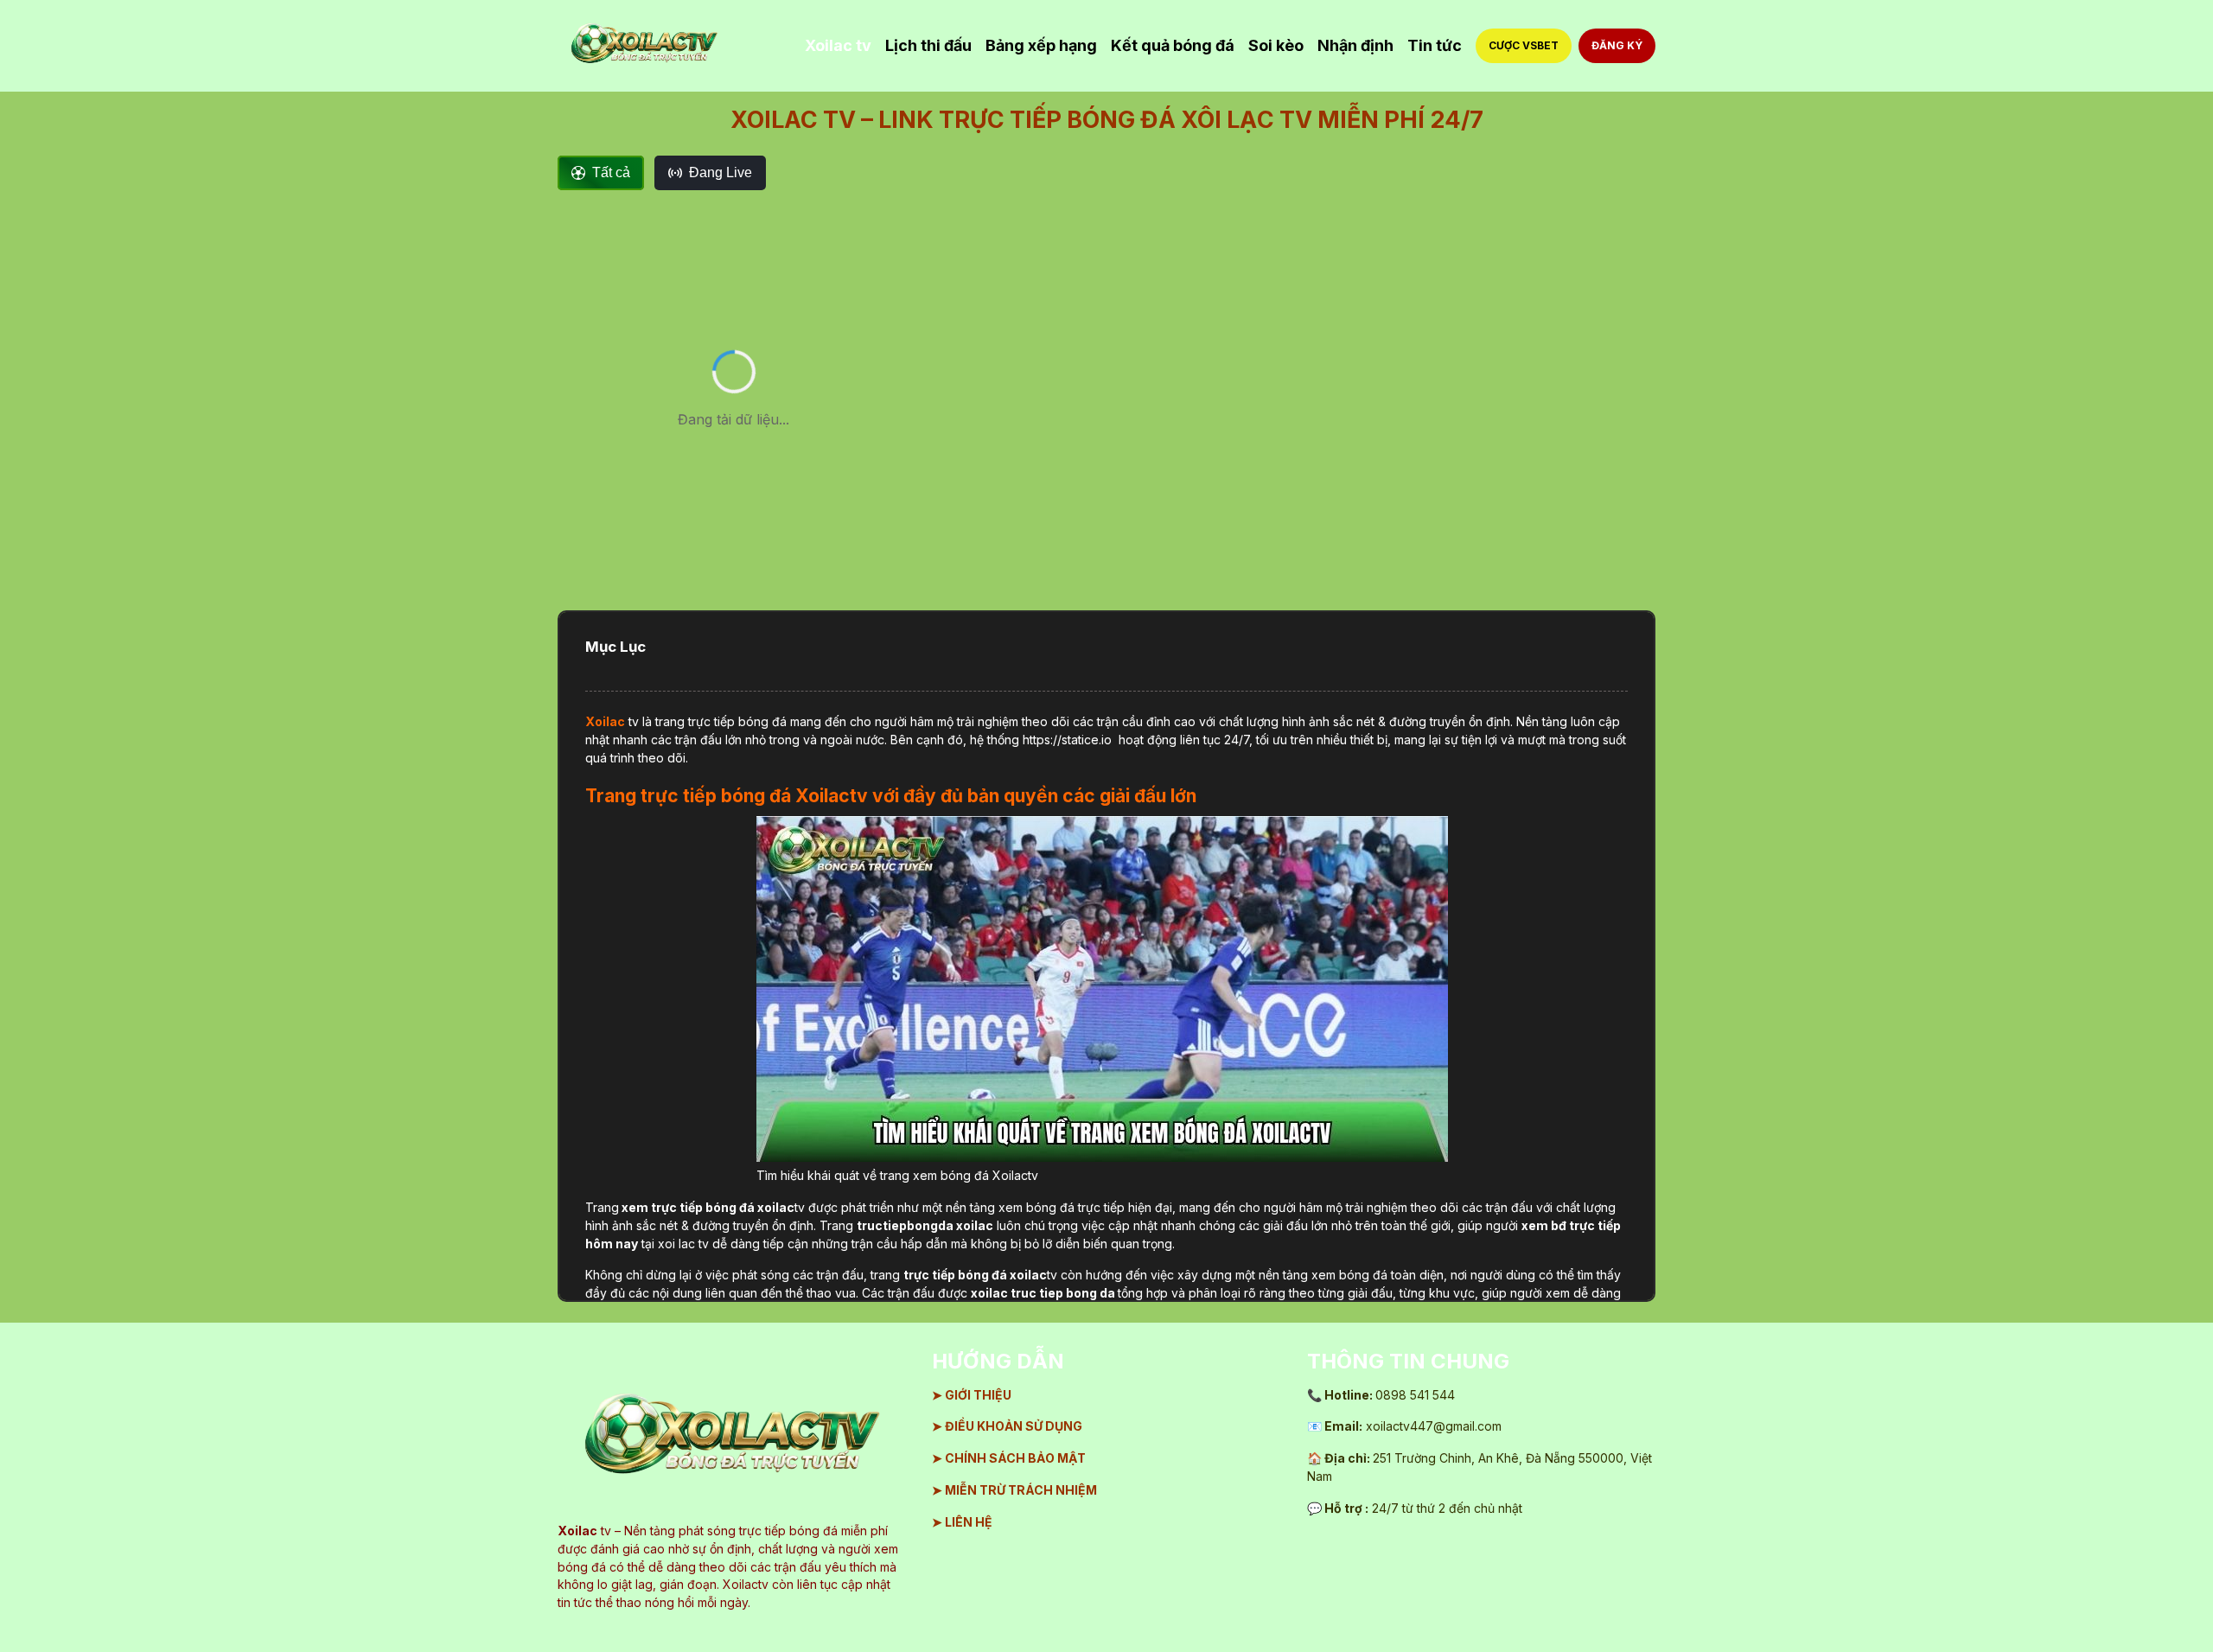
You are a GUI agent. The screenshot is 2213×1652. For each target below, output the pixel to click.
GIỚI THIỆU (978, 1395)
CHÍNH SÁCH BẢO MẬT (1015, 1458)
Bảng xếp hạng (1041, 45)
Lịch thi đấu (928, 45)
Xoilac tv (838, 45)
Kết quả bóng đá (1173, 45)
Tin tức (1435, 45)
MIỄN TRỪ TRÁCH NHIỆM (1021, 1490)
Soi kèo (1276, 45)
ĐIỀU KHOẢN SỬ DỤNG (1014, 1426)
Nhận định (1355, 45)
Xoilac (605, 721)
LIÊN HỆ (969, 1522)
